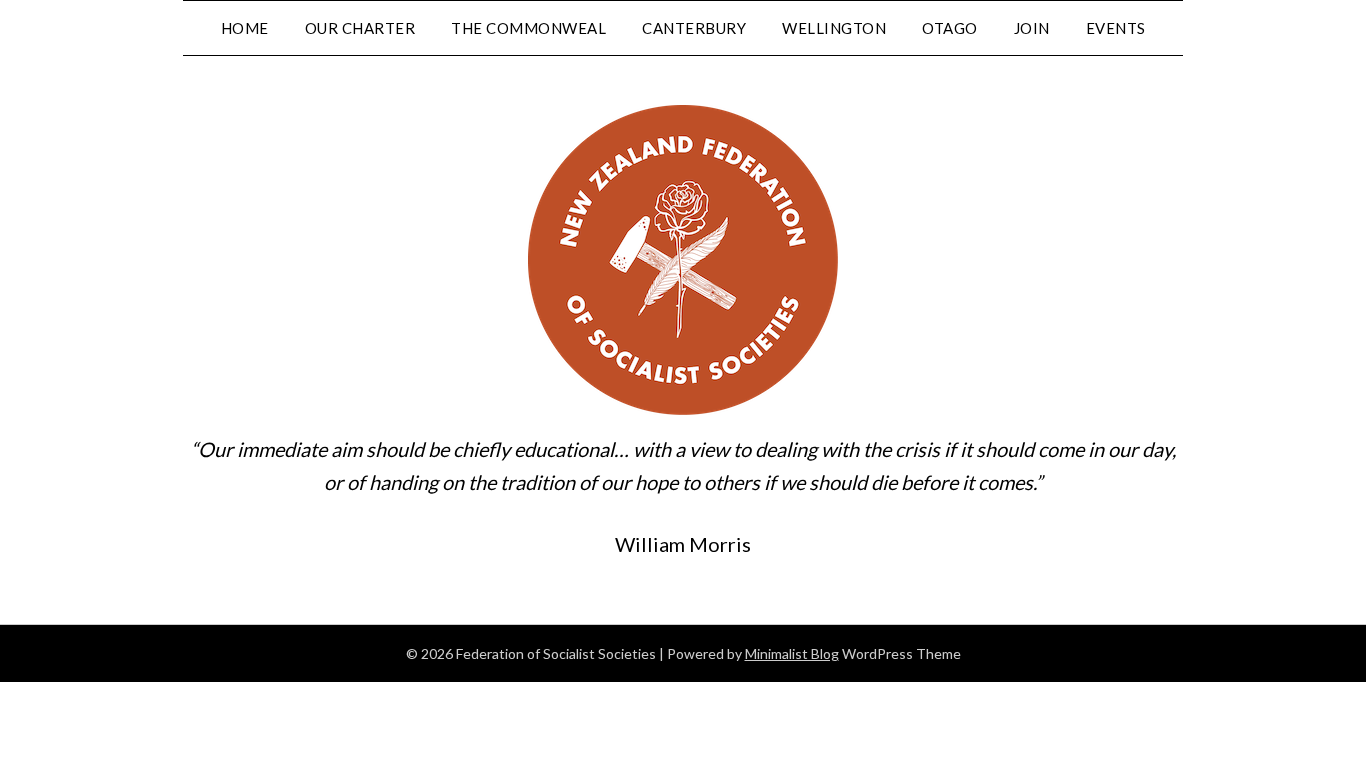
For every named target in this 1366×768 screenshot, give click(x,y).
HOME (245, 28)
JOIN (1032, 28)
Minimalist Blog (792, 653)
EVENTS (1116, 28)
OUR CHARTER (360, 28)
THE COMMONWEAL (528, 28)
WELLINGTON (834, 28)
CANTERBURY (694, 28)
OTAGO (950, 28)
